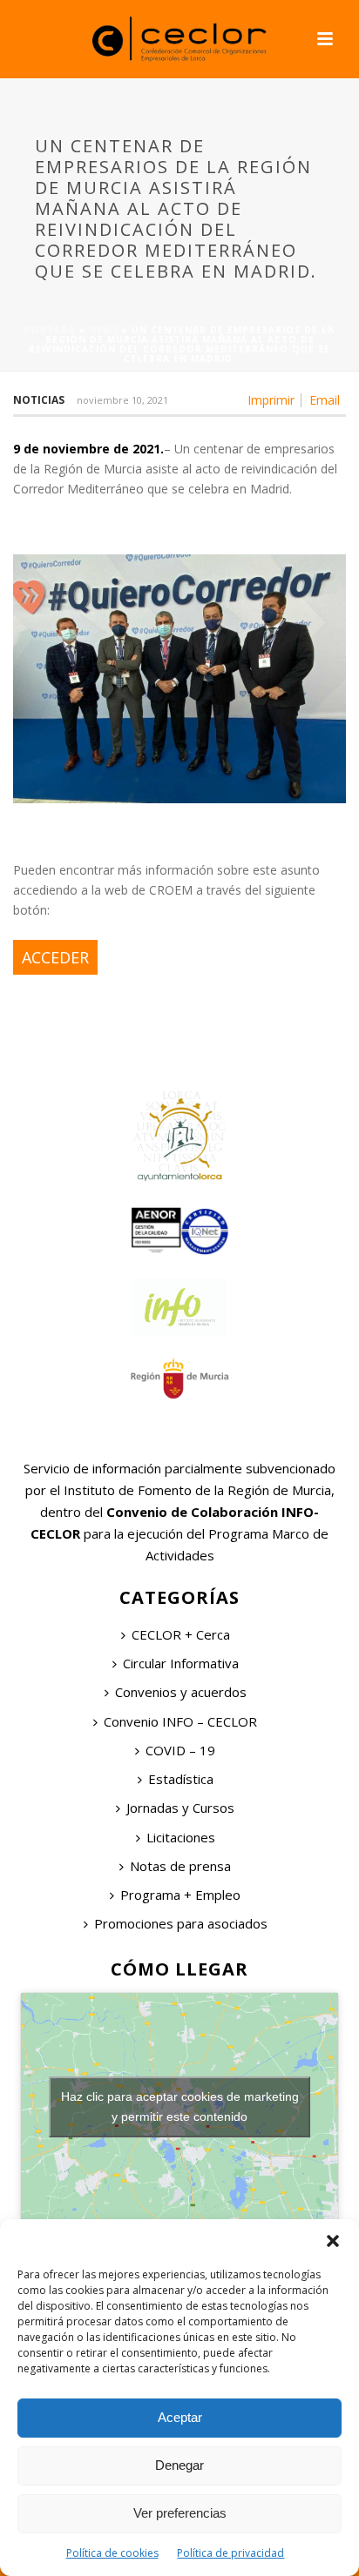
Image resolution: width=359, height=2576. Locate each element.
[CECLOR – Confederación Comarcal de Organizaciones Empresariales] (179, 39)
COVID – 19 (180, 1750)
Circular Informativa (181, 1663)
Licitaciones (181, 1837)
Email (325, 400)
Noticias (39, 400)
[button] (333, 2241)
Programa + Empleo (180, 1895)
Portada (50, 330)
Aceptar (180, 2417)
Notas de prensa (180, 1866)
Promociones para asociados (181, 1923)
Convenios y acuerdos (181, 1692)
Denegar (179, 2465)
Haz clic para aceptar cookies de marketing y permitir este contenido (180, 2106)
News (104, 330)
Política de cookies (112, 2553)
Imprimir (271, 400)
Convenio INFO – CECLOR (180, 1721)
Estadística (181, 1779)
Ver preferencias (180, 2513)
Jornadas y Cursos (180, 1808)
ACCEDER (55, 957)
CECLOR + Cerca (181, 1634)
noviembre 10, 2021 (122, 400)
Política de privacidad (230, 2553)
